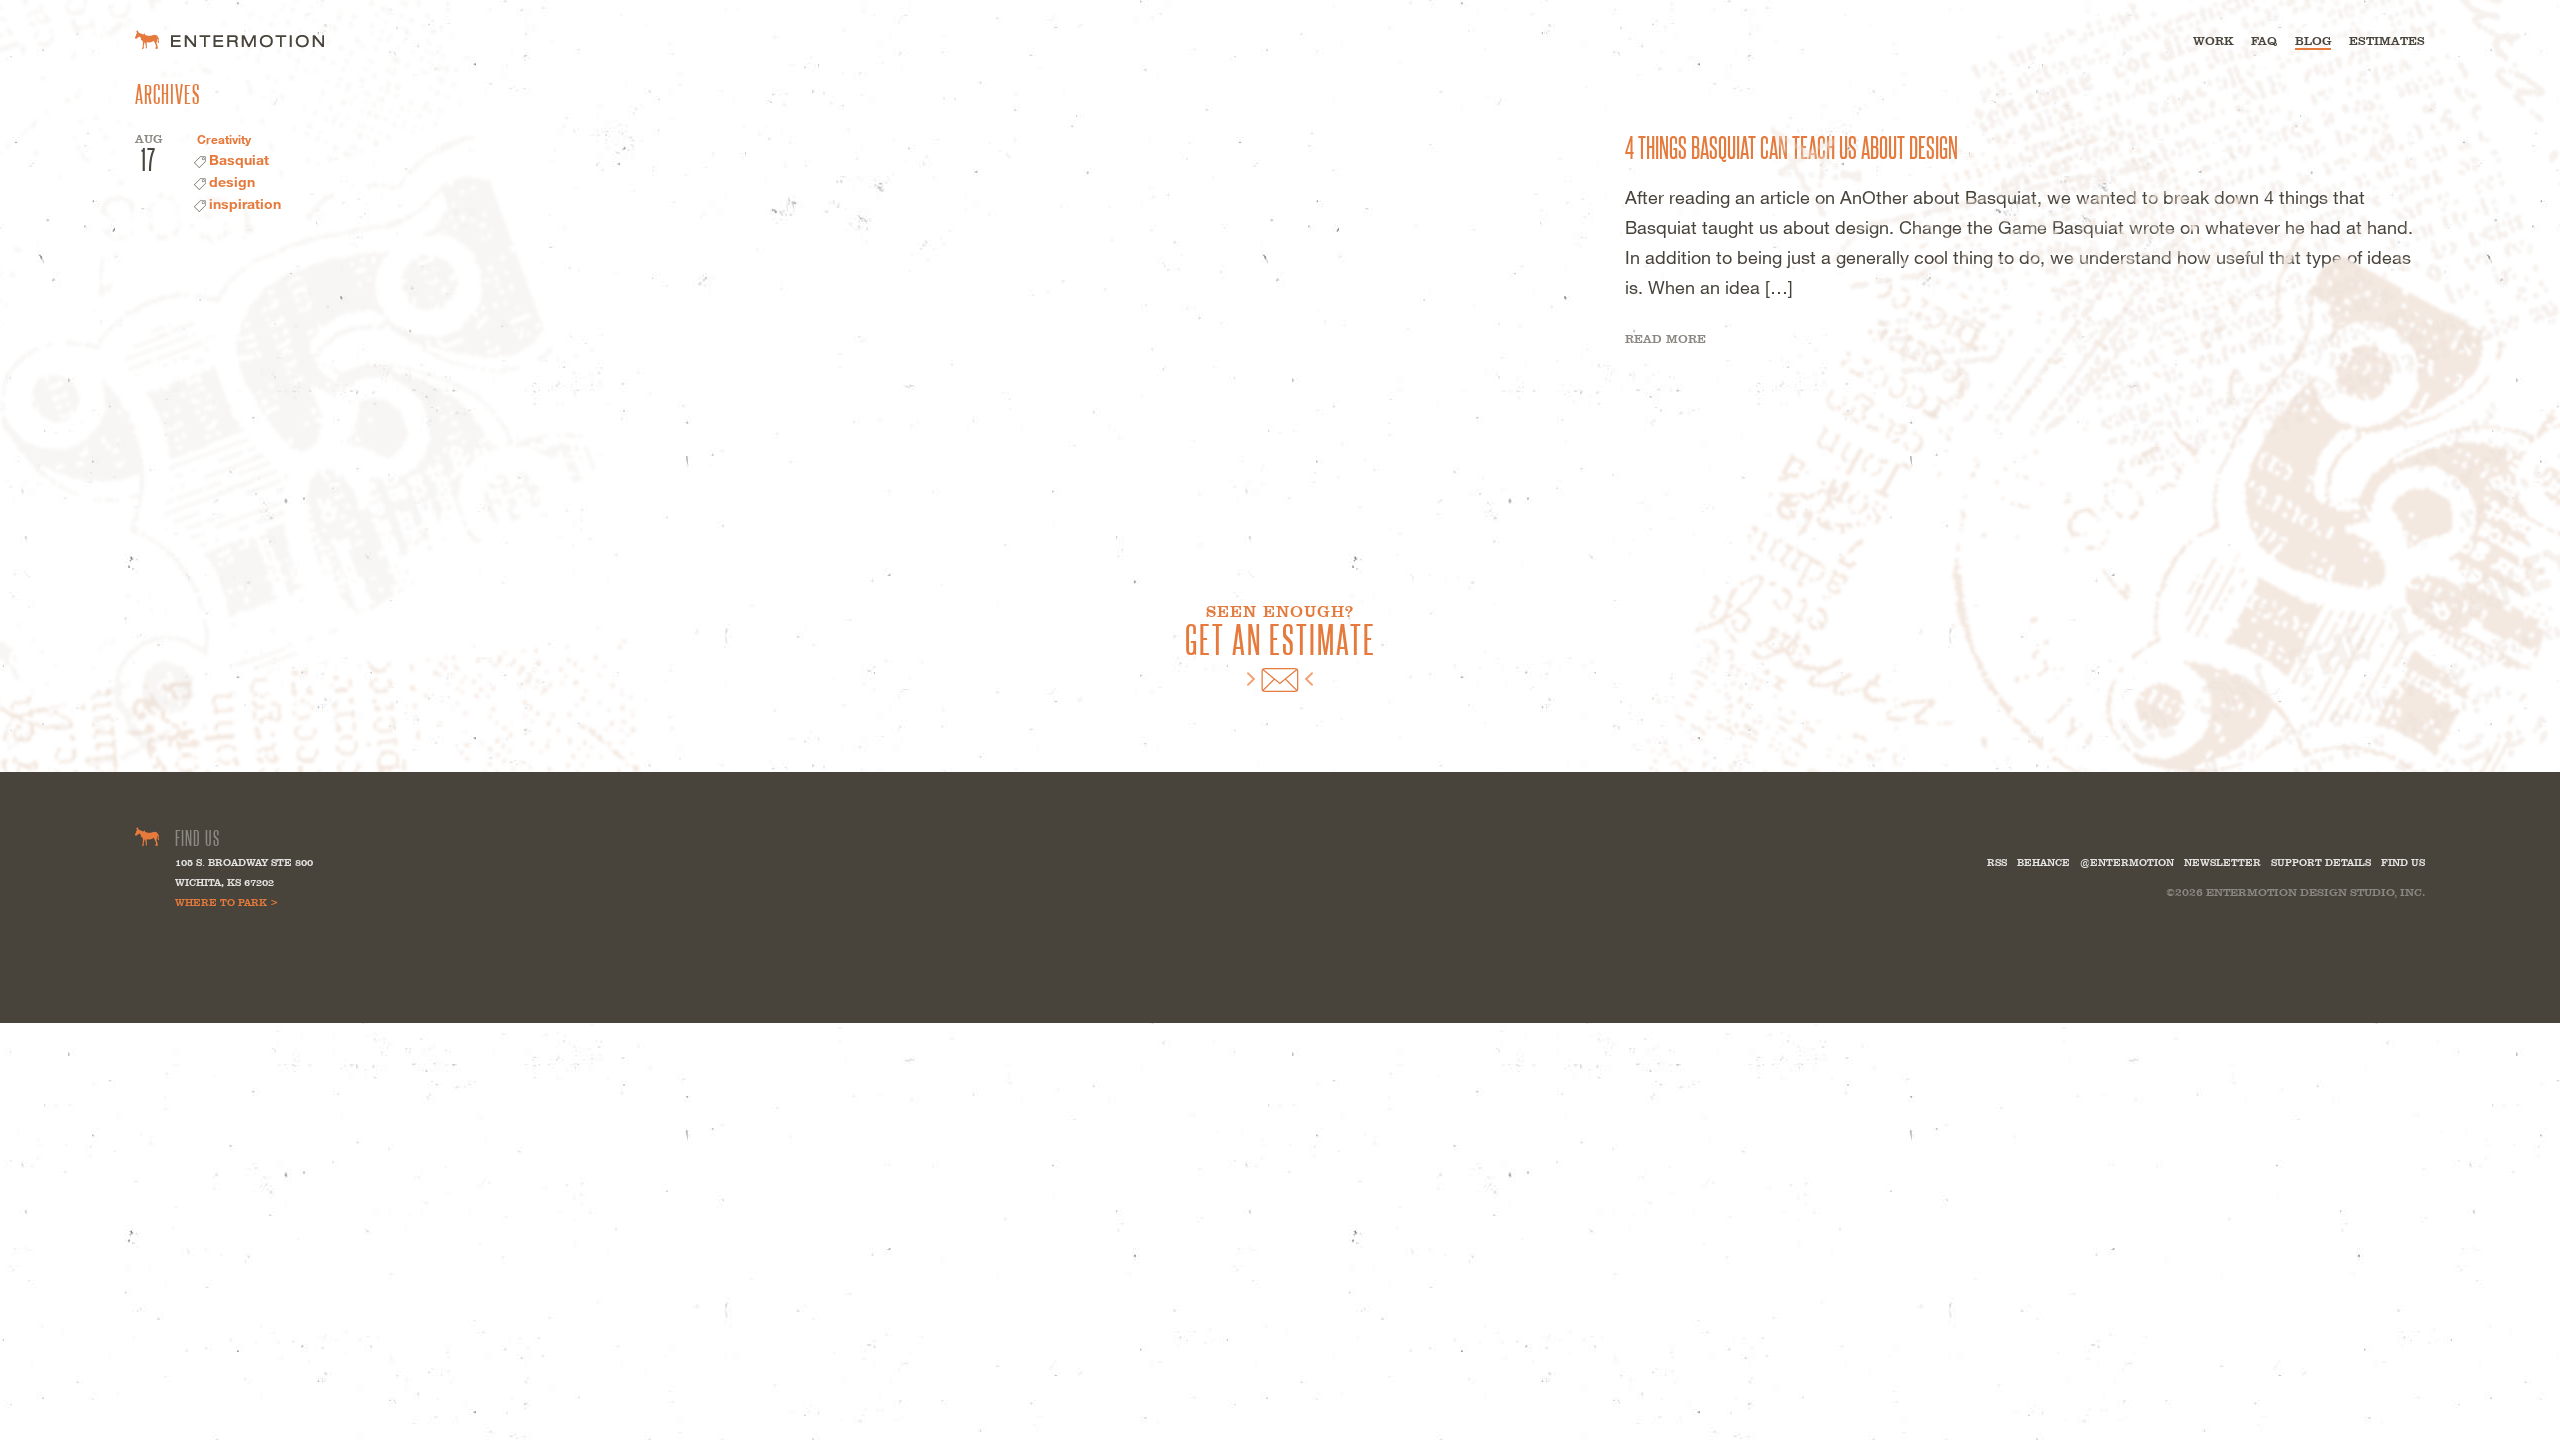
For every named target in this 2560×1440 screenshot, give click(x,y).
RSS (1997, 862)
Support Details (2321, 862)
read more (1665, 339)
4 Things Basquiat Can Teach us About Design (1791, 146)
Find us (2403, 862)
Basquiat (239, 159)
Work (2213, 41)
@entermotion (2127, 862)
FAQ (2264, 41)
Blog (2313, 41)
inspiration (245, 203)
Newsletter (2222, 862)
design (232, 181)
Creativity (224, 139)
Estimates (2387, 41)
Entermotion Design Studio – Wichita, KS (229, 39)
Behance (2043, 862)
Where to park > (226, 902)
